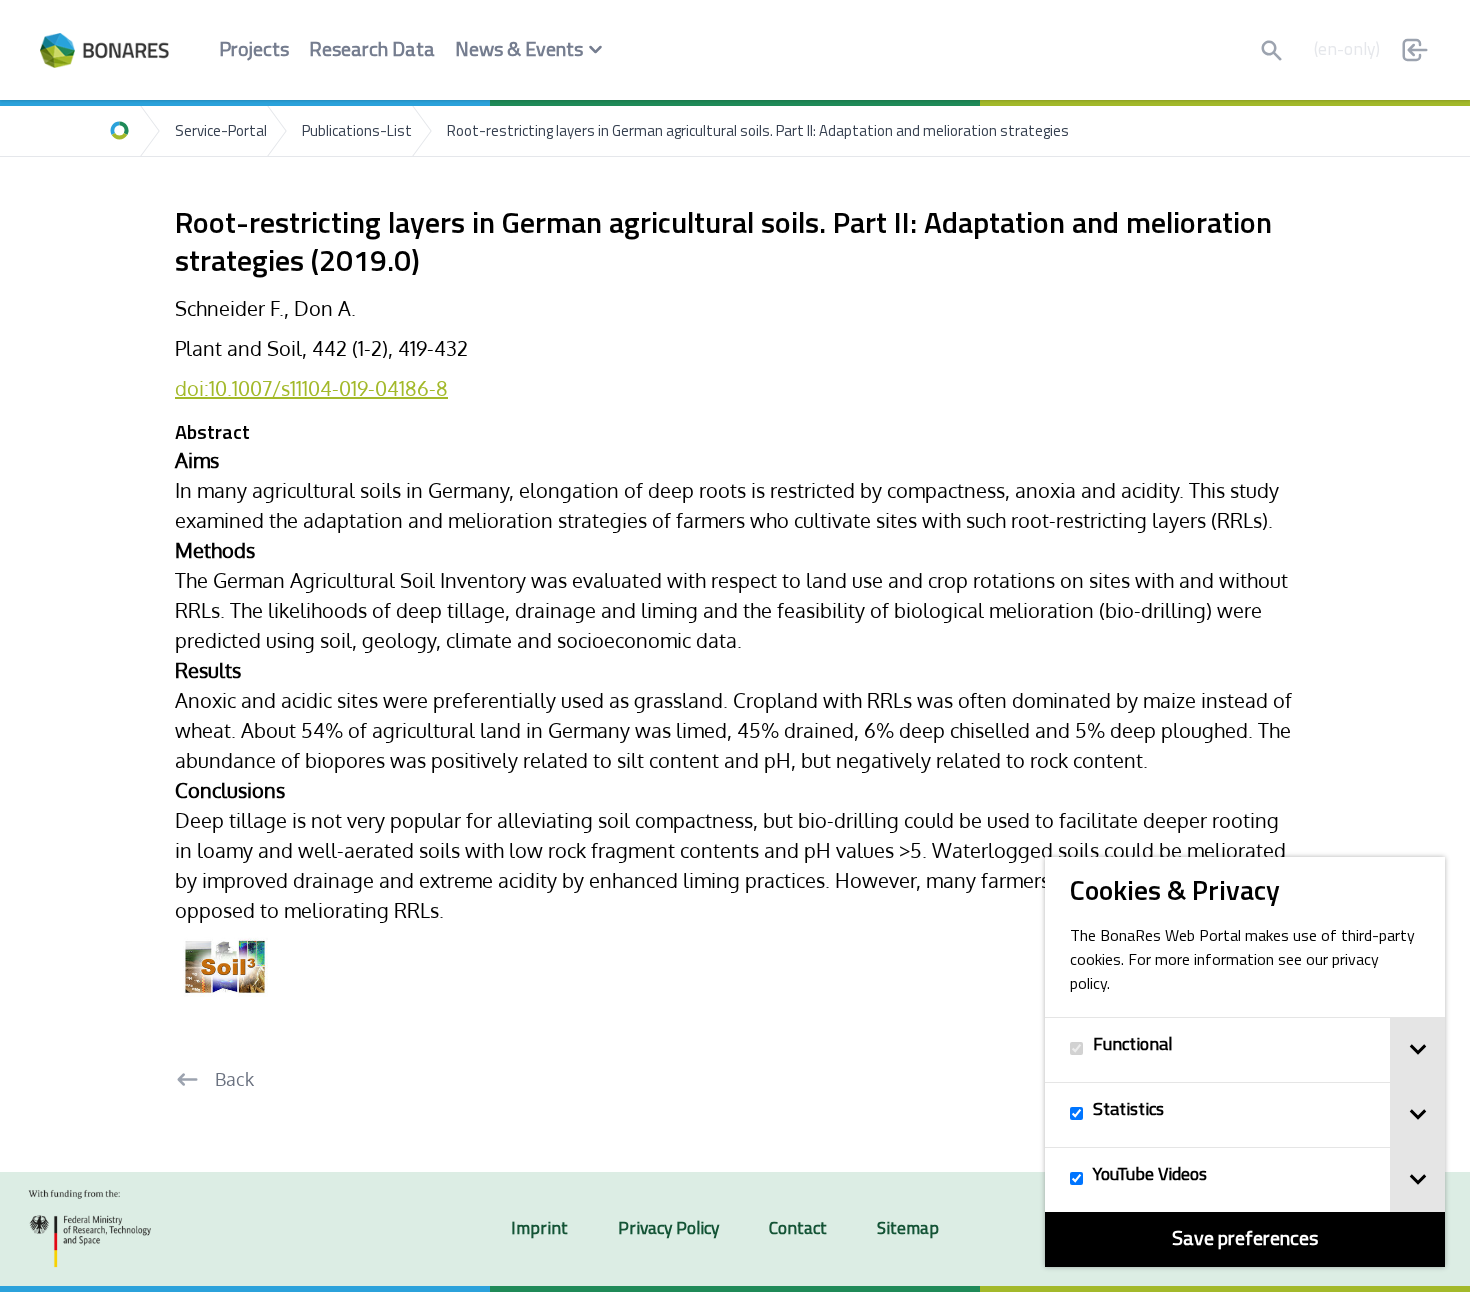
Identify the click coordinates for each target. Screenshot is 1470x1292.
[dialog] (1245, 1062)
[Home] (120, 131)
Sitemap (908, 1229)
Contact (798, 1229)
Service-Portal (221, 132)
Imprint (539, 1229)
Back (234, 1079)
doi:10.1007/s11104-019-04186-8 (311, 388)
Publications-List (357, 132)
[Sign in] (1415, 50)
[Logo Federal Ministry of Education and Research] (90, 1229)
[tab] (1417, 1050)
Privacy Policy (668, 1229)
